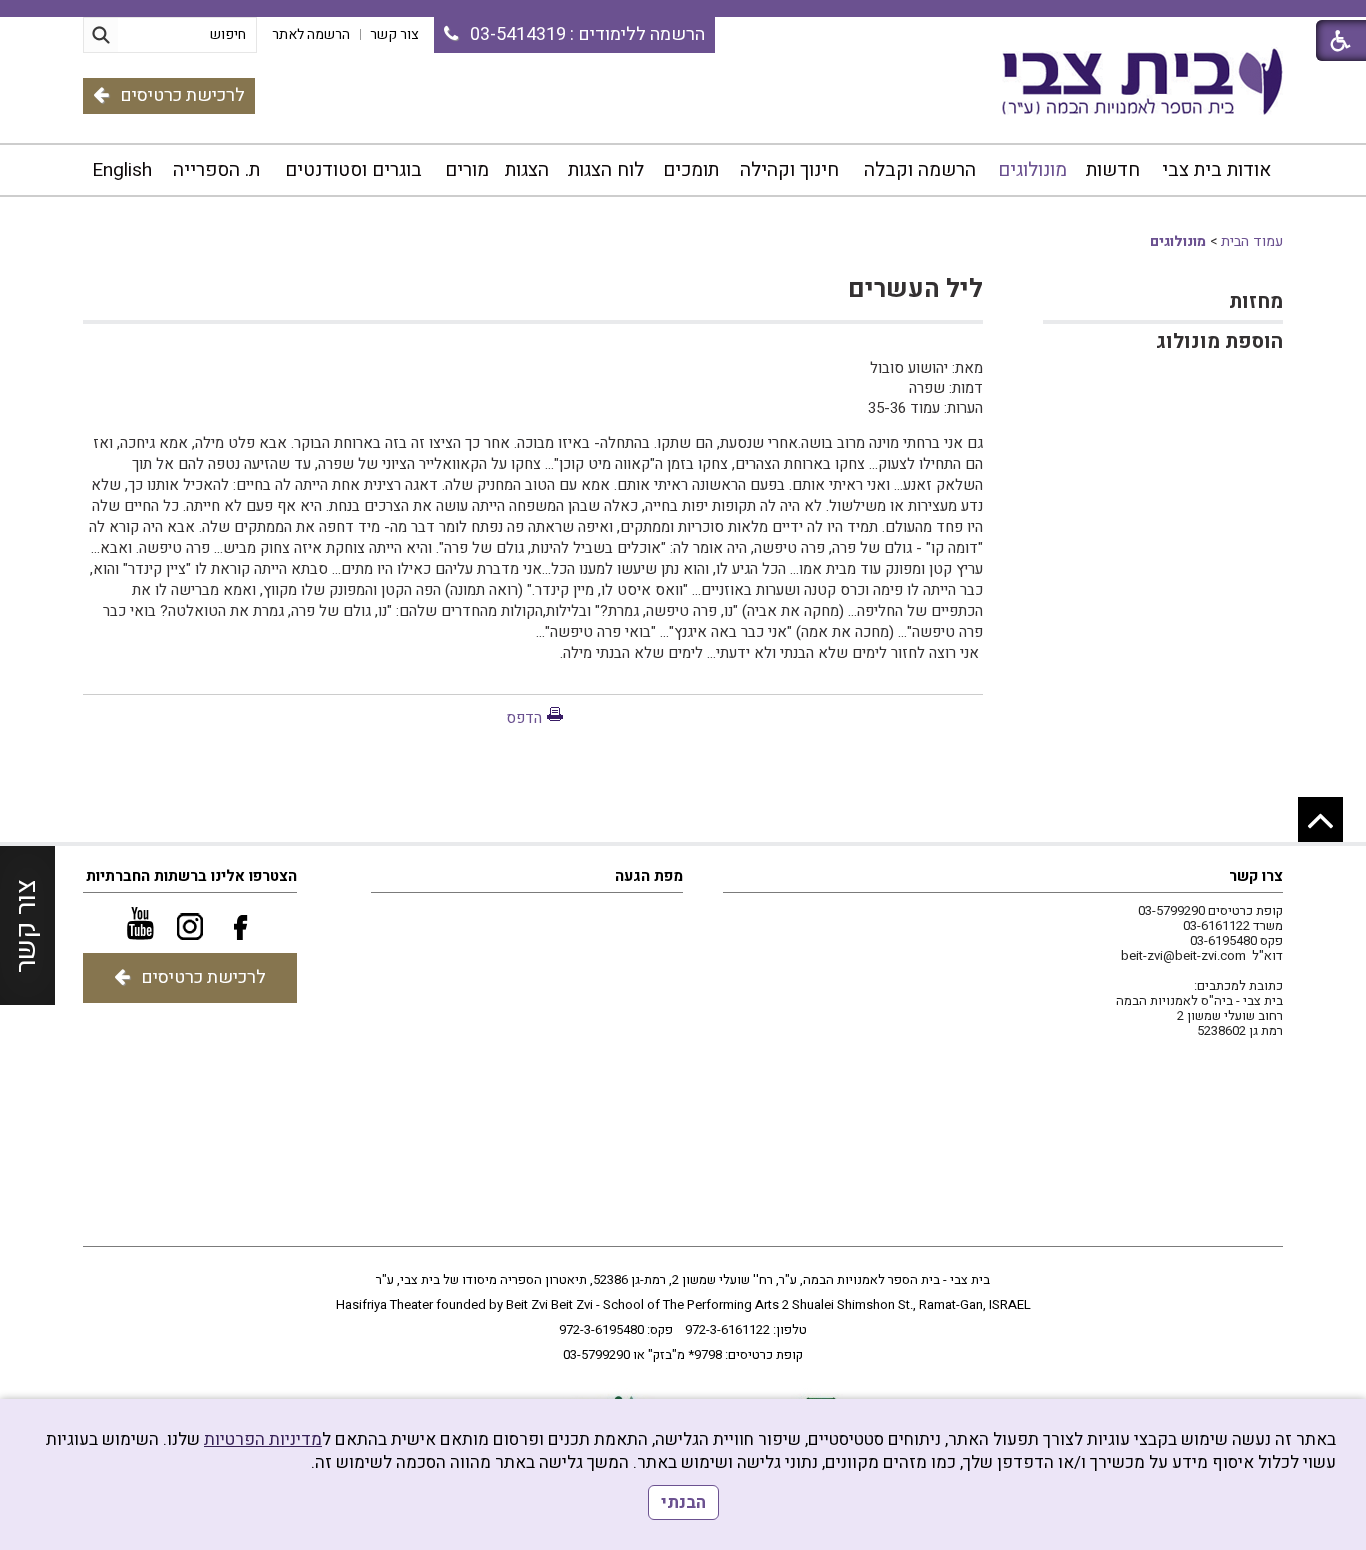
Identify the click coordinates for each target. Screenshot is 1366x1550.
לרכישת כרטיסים (182, 95)
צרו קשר (1256, 876)
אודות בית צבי (1216, 170)
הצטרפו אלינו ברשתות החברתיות (191, 876)
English (122, 170)
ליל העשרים (915, 289)
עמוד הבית (1252, 241)
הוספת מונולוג (1219, 341)
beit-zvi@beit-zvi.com (1183, 955)
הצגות (527, 170)
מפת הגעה (649, 876)
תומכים (691, 170)
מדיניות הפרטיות (263, 1439)
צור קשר (26, 925)
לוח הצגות (606, 170)
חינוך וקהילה (789, 170)
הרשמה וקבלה (920, 170)
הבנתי (683, 1502)
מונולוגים (1032, 170)
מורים (467, 170)
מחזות (1256, 301)
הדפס (524, 718)
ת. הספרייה (216, 170)
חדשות (1113, 170)
